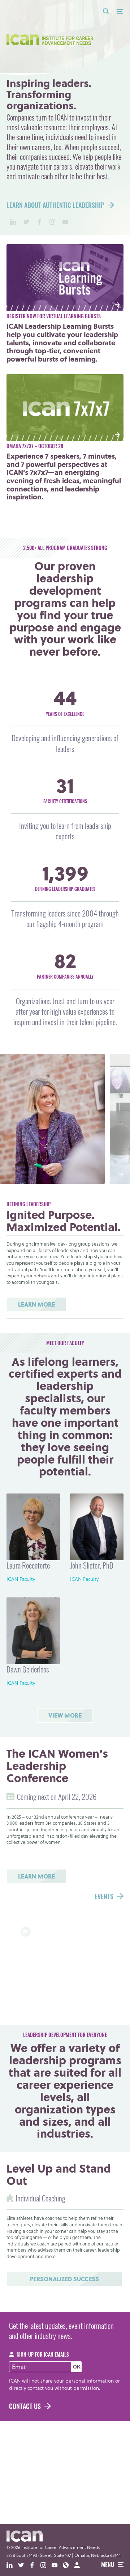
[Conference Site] (68, 2566)
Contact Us (25, 2407)
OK (77, 2367)
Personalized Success (64, 2279)
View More (65, 1715)
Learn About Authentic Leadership (55, 206)
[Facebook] (39, 222)
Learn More (36, 1304)
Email (19, 2367)
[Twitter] (26, 222)
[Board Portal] (80, 2566)
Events (104, 1898)
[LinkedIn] (13, 222)
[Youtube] (65, 222)
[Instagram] (52, 222)
